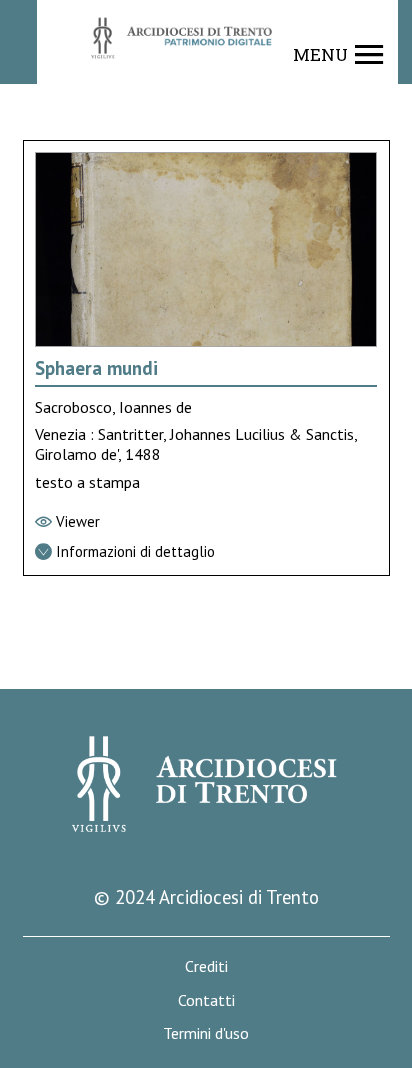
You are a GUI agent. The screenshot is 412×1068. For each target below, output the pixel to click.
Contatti (206, 1000)
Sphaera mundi (96, 368)
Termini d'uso (206, 1033)
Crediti (206, 966)
